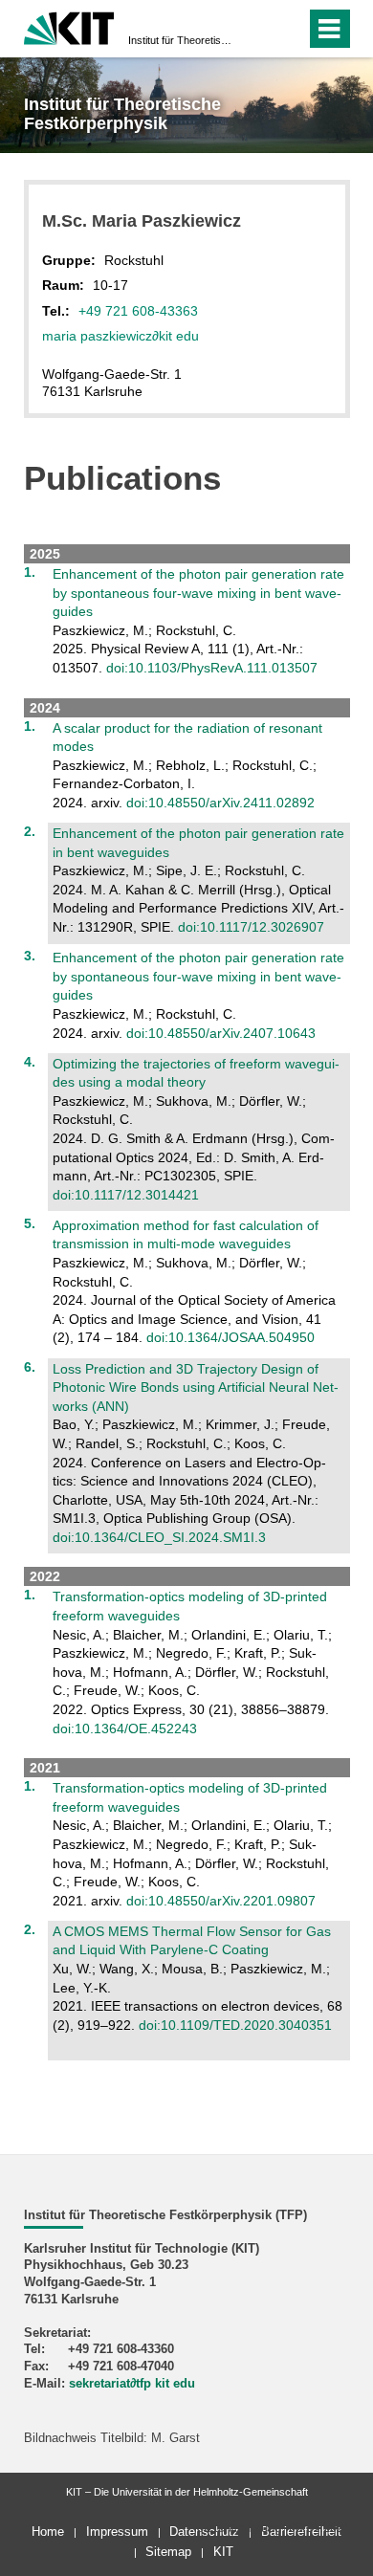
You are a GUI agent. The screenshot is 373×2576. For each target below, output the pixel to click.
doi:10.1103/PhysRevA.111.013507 (212, 668)
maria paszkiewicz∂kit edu (121, 336)
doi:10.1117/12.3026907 (251, 927)
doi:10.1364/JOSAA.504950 (230, 1337)
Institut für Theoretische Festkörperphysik (181, 40)
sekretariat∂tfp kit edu (132, 2384)
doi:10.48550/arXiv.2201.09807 (221, 1901)
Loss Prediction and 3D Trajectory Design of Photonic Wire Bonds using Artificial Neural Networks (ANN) (196, 1387)
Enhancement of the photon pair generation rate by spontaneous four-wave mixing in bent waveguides (198, 593)
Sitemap (168, 2552)
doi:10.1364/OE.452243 (125, 1728)
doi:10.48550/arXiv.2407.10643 (221, 1033)
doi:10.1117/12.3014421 (126, 1195)
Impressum (117, 2532)
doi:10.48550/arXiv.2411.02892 (220, 803)
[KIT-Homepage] (69, 26)
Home (48, 2532)
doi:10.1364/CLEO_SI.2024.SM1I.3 (159, 1537)
